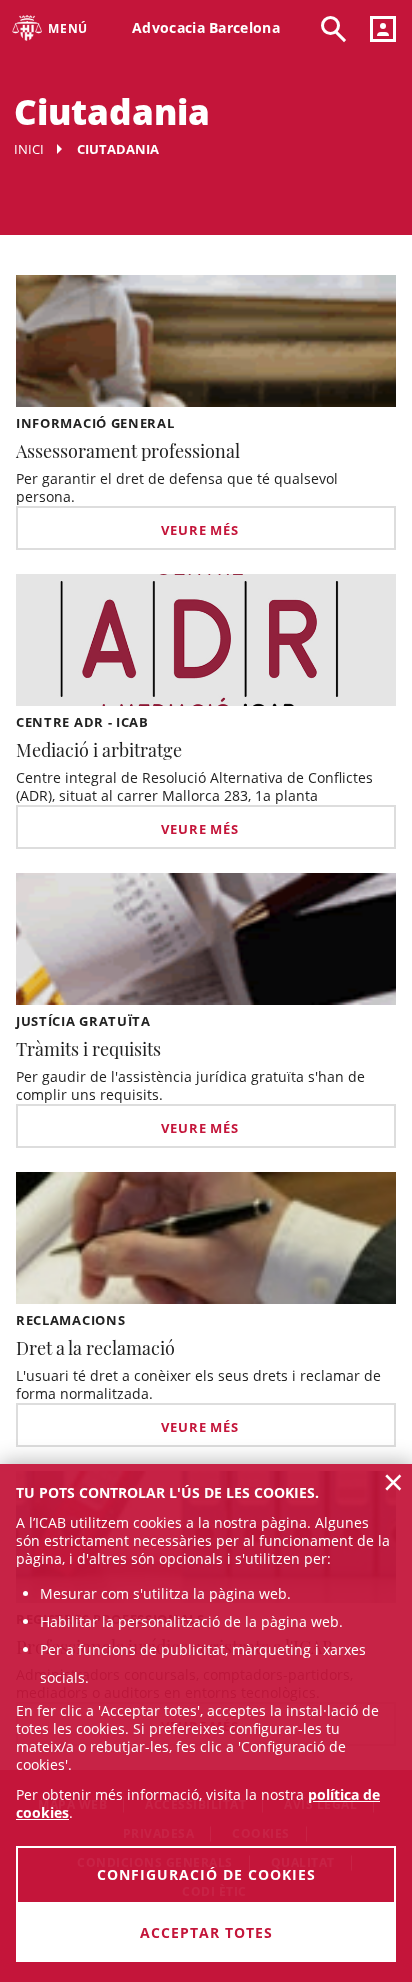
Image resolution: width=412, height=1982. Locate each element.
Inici (29, 149)
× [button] (393, 1482)
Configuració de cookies (206, 1874)
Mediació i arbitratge (99, 750)
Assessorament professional (128, 451)
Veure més (199, 530)
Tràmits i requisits (88, 1049)
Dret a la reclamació (95, 1348)
